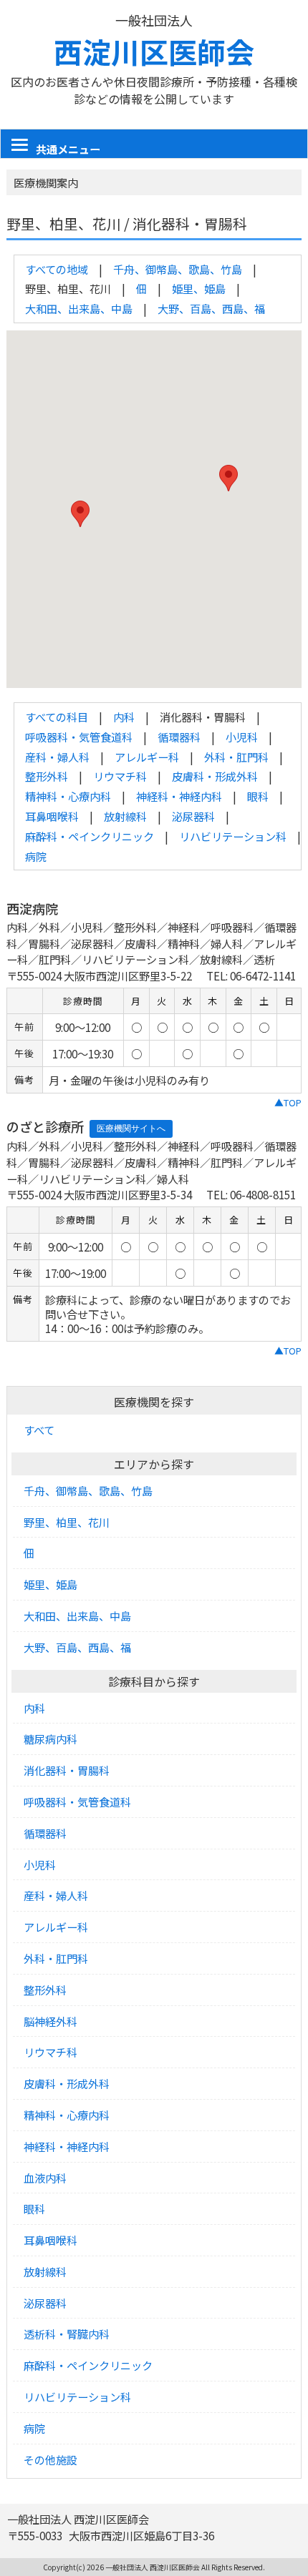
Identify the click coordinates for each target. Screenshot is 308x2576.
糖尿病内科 (50, 1739)
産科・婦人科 (57, 757)
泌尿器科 (193, 816)
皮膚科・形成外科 (215, 776)
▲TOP (288, 1102)
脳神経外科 (50, 2021)
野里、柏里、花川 (67, 1522)
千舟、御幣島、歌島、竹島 (178, 269)
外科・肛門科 (236, 757)
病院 (36, 856)
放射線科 (125, 816)
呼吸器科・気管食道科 (79, 737)
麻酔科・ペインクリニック (90, 836)
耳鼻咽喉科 (52, 816)
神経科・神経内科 (179, 796)
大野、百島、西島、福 (211, 308)
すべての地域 (57, 269)
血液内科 (45, 2178)
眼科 (258, 796)
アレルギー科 (147, 757)
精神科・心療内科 (68, 796)
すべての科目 (57, 717)
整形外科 (47, 776)
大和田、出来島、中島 (79, 308)
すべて (39, 1430)
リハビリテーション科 (233, 836)
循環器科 (179, 737)
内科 (124, 717)
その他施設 (50, 2459)
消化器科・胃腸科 (67, 1770)
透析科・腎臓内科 (67, 2334)
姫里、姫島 (199, 288)
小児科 (242, 737)
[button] (80, 514)
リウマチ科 (120, 776)
